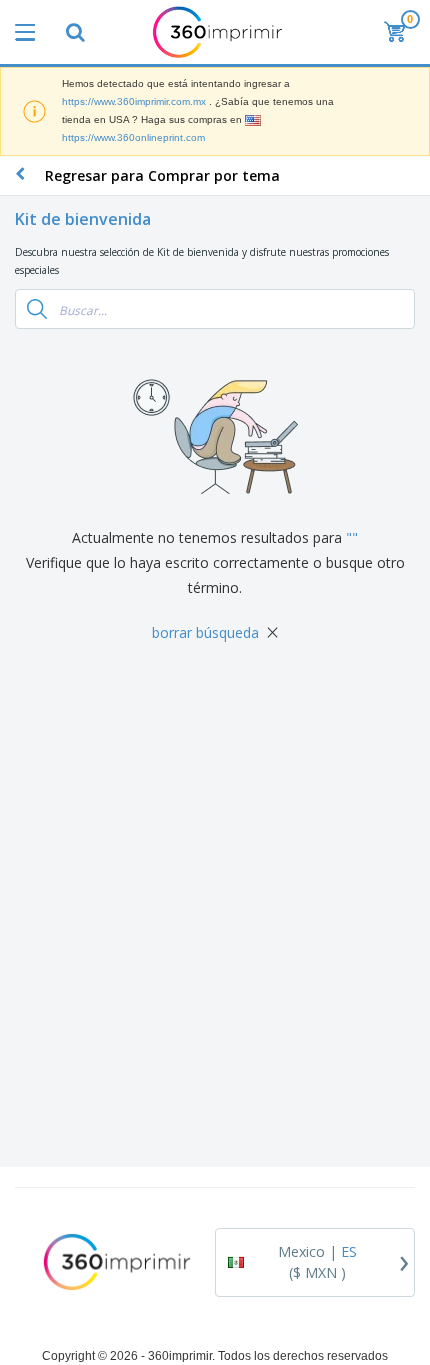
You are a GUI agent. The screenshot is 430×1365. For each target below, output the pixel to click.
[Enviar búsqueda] (37, 309)
